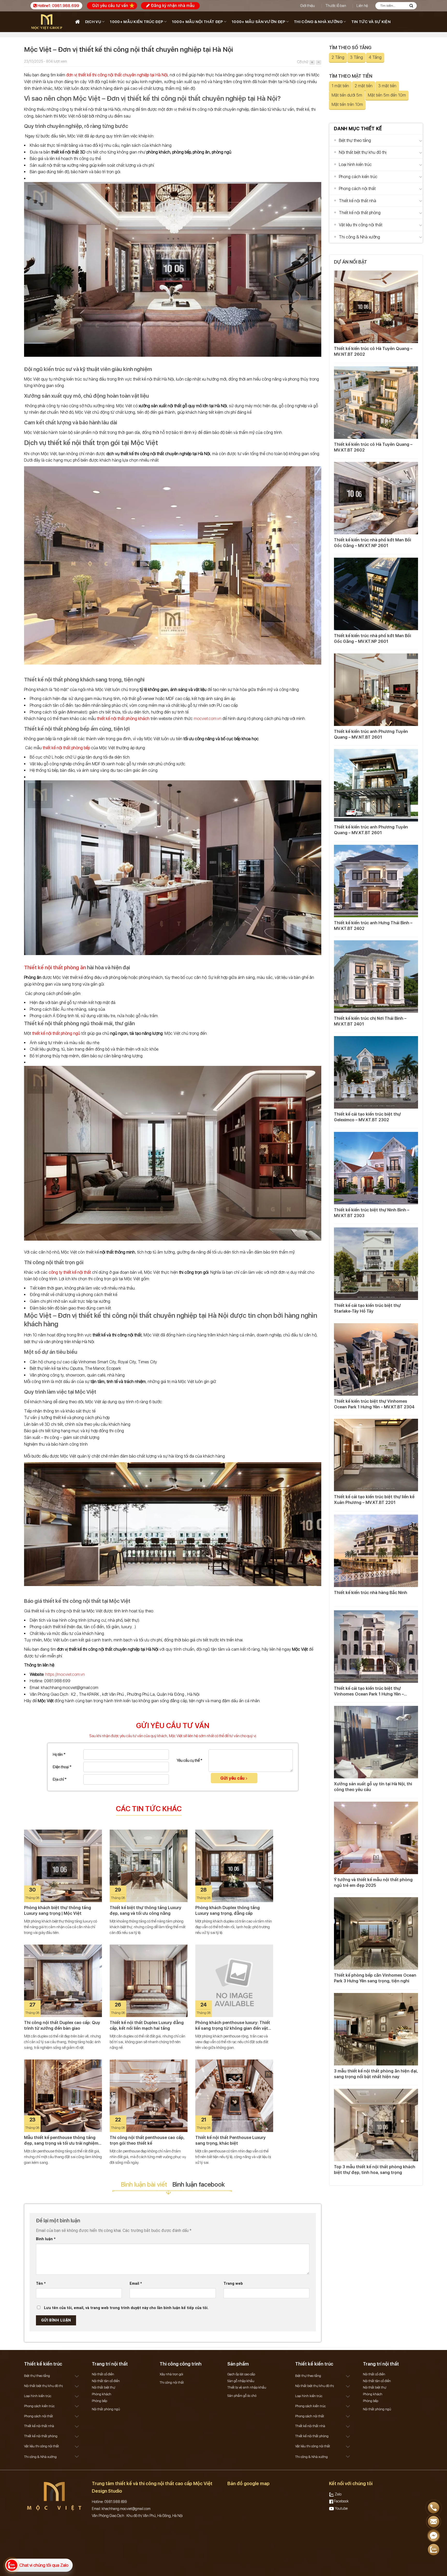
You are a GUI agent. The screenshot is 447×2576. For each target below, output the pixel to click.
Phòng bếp (99, 2401)
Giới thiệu (307, 6)
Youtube (341, 2508)
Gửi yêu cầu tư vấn (110, 6)
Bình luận (46, 2239)
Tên (41, 2284)
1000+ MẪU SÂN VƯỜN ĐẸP (258, 22)
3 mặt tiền (387, 86)
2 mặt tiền (364, 86)
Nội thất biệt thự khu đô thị (363, 152)
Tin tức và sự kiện (371, 22)
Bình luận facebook (199, 2184)
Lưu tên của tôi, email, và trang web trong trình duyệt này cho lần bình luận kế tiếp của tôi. (126, 2308)
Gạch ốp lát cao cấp (241, 2374)
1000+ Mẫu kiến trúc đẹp (136, 22)
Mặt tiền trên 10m (347, 104)
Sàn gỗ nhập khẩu (241, 2381)
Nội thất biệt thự (103, 2387)
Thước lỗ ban (336, 6)
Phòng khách (102, 2394)
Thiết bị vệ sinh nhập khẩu (247, 2387)
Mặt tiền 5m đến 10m (387, 95)
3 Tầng (356, 57)
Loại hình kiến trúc (355, 165)
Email (136, 2284)
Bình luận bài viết (144, 2184)
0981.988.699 (66, 6)
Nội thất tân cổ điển (106, 2381)
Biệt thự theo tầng (355, 140)
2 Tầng (338, 57)
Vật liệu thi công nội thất (361, 225)
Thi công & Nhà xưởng (318, 22)
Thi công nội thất (172, 2382)
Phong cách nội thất (357, 189)
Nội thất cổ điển (103, 2374)
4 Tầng (375, 57)
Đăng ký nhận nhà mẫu (172, 6)
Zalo (338, 2494)
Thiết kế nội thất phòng (360, 213)
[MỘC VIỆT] (48, 22)
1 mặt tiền (340, 86)
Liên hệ (362, 6)
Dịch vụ (93, 22)
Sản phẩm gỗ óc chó (242, 2396)
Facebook (341, 2501)
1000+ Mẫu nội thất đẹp (197, 22)
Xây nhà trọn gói (171, 2374)
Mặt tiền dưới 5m (347, 95)
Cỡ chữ (303, 62)
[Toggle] (421, 141)
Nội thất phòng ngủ (106, 2409)
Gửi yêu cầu (233, 1778)
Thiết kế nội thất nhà (357, 201)
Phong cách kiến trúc (358, 177)
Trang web (233, 2284)
